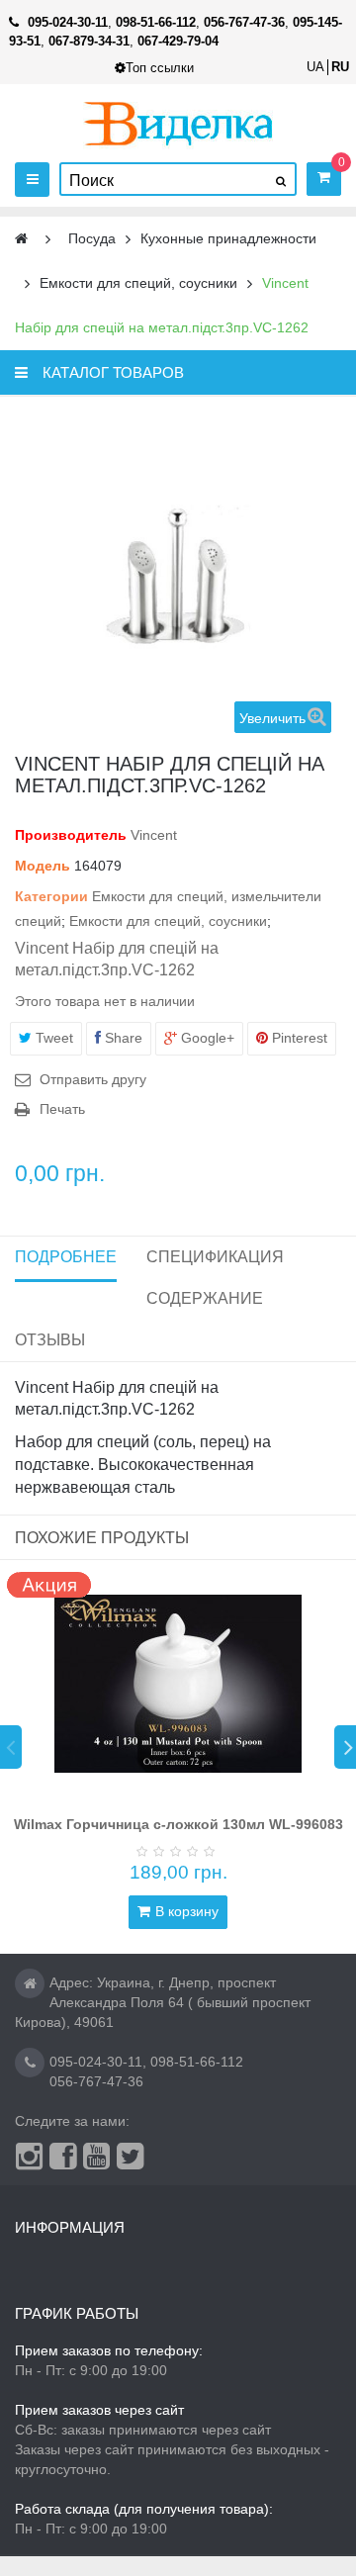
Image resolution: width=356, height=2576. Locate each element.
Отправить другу (93, 1079)
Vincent (154, 835)
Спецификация (215, 1257)
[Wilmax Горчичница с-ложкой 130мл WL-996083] (178, 1684)
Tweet (52, 1038)
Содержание (205, 1298)
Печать (62, 1109)
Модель (43, 866)
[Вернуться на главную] (21, 239)
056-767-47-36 (96, 2081)
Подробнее (66, 1257)
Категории (51, 896)
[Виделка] (178, 123)
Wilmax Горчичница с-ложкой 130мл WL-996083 (178, 1824)
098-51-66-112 (197, 2062)
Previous (11, 1747)
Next (345, 1747)
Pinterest (298, 1038)
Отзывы (50, 1340)
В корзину (187, 1911)
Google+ (206, 1038)
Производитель (71, 835)
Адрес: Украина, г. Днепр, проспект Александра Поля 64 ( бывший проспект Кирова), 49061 (163, 2002)
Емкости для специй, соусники (168, 921)
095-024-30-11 (96, 2062)
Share (122, 1038)
